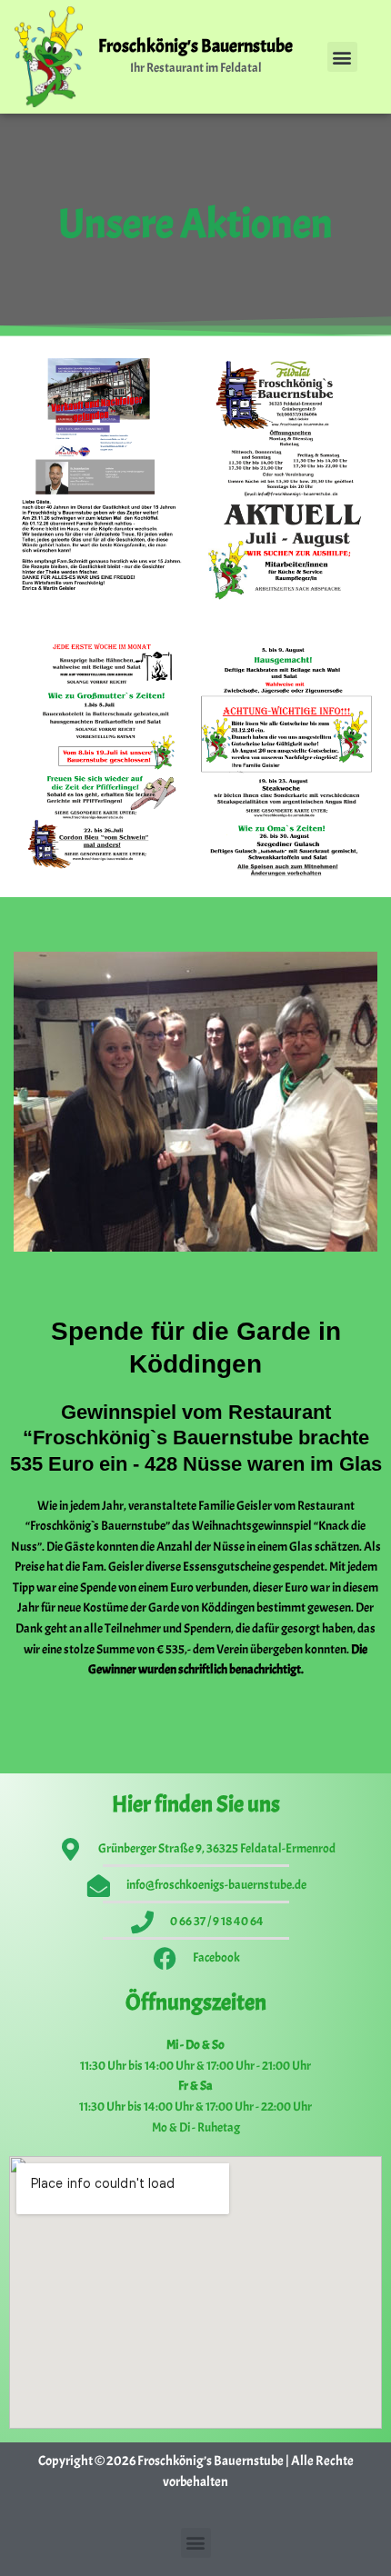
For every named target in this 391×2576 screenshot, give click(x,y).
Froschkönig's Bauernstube (195, 46)
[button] (342, 57)
